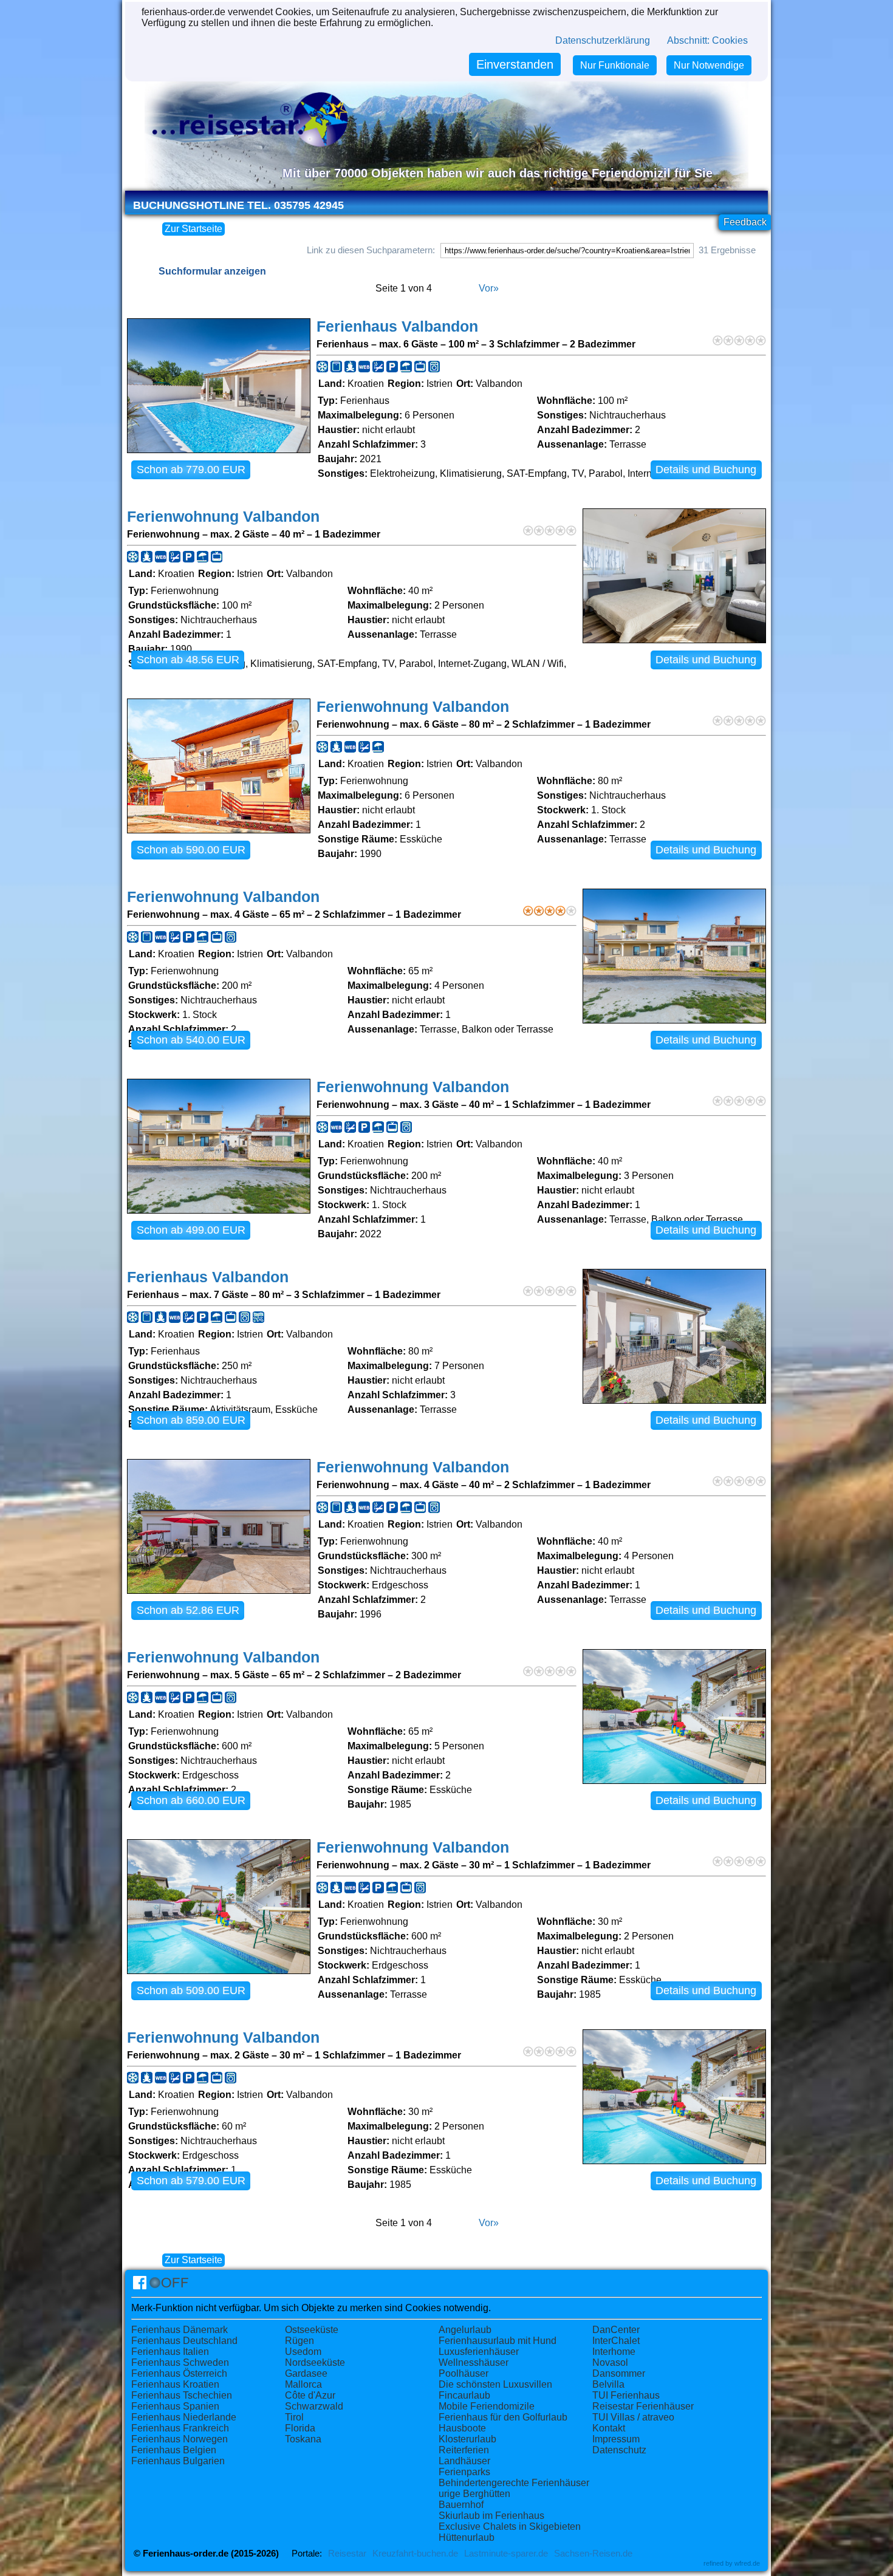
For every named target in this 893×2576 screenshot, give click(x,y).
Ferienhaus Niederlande (184, 2417)
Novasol (610, 2362)
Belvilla (608, 2384)
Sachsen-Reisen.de (593, 2554)
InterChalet (616, 2341)
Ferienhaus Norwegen (180, 2439)
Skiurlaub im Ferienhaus (491, 2516)
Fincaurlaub (464, 2395)
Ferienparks (464, 2472)
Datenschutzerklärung (603, 40)
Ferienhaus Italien (170, 2352)
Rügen (299, 2341)
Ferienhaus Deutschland (184, 2341)
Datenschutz (619, 2450)
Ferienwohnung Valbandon (223, 517)
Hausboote (462, 2428)
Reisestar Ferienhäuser (643, 2406)
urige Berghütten (474, 2494)
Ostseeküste (312, 2330)
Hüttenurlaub (467, 2537)
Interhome (614, 2352)
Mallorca (303, 2384)
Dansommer (619, 2373)
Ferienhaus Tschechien (182, 2395)
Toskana (303, 2439)
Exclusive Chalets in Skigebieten (510, 2526)
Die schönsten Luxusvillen (495, 2384)
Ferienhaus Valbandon (397, 326)
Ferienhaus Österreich (179, 2373)
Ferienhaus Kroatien (175, 2384)
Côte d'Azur (310, 2395)
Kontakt (609, 2428)
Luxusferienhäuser (479, 2352)
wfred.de (747, 2563)
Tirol (294, 2417)
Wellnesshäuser (474, 2362)
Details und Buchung (706, 470)
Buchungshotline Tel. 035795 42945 (238, 205)
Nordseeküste (315, 2362)
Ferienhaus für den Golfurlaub (503, 2417)
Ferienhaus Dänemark (180, 2330)
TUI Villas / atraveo (633, 2417)
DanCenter (616, 2330)
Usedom (303, 2352)
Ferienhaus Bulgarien (178, 2461)
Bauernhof (461, 2505)
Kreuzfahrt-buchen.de (415, 2554)
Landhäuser (464, 2461)
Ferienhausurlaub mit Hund (498, 2341)
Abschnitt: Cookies (707, 40)
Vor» (489, 288)
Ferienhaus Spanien (175, 2406)
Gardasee (306, 2373)
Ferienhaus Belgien (174, 2450)
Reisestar (347, 2554)
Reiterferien (464, 2450)
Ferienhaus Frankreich (180, 2428)
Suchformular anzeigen (212, 271)
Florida (300, 2428)
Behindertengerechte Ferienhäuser (514, 2483)
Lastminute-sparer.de (506, 2554)
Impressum (616, 2439)
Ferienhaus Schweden (180, 2362)
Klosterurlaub (467, 2439)
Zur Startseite (193, 229)
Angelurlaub (465, 2330)
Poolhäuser (464, 2373)
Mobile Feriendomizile (487, 2406)
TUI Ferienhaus (626, 2395)
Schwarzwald (314, 2406)
